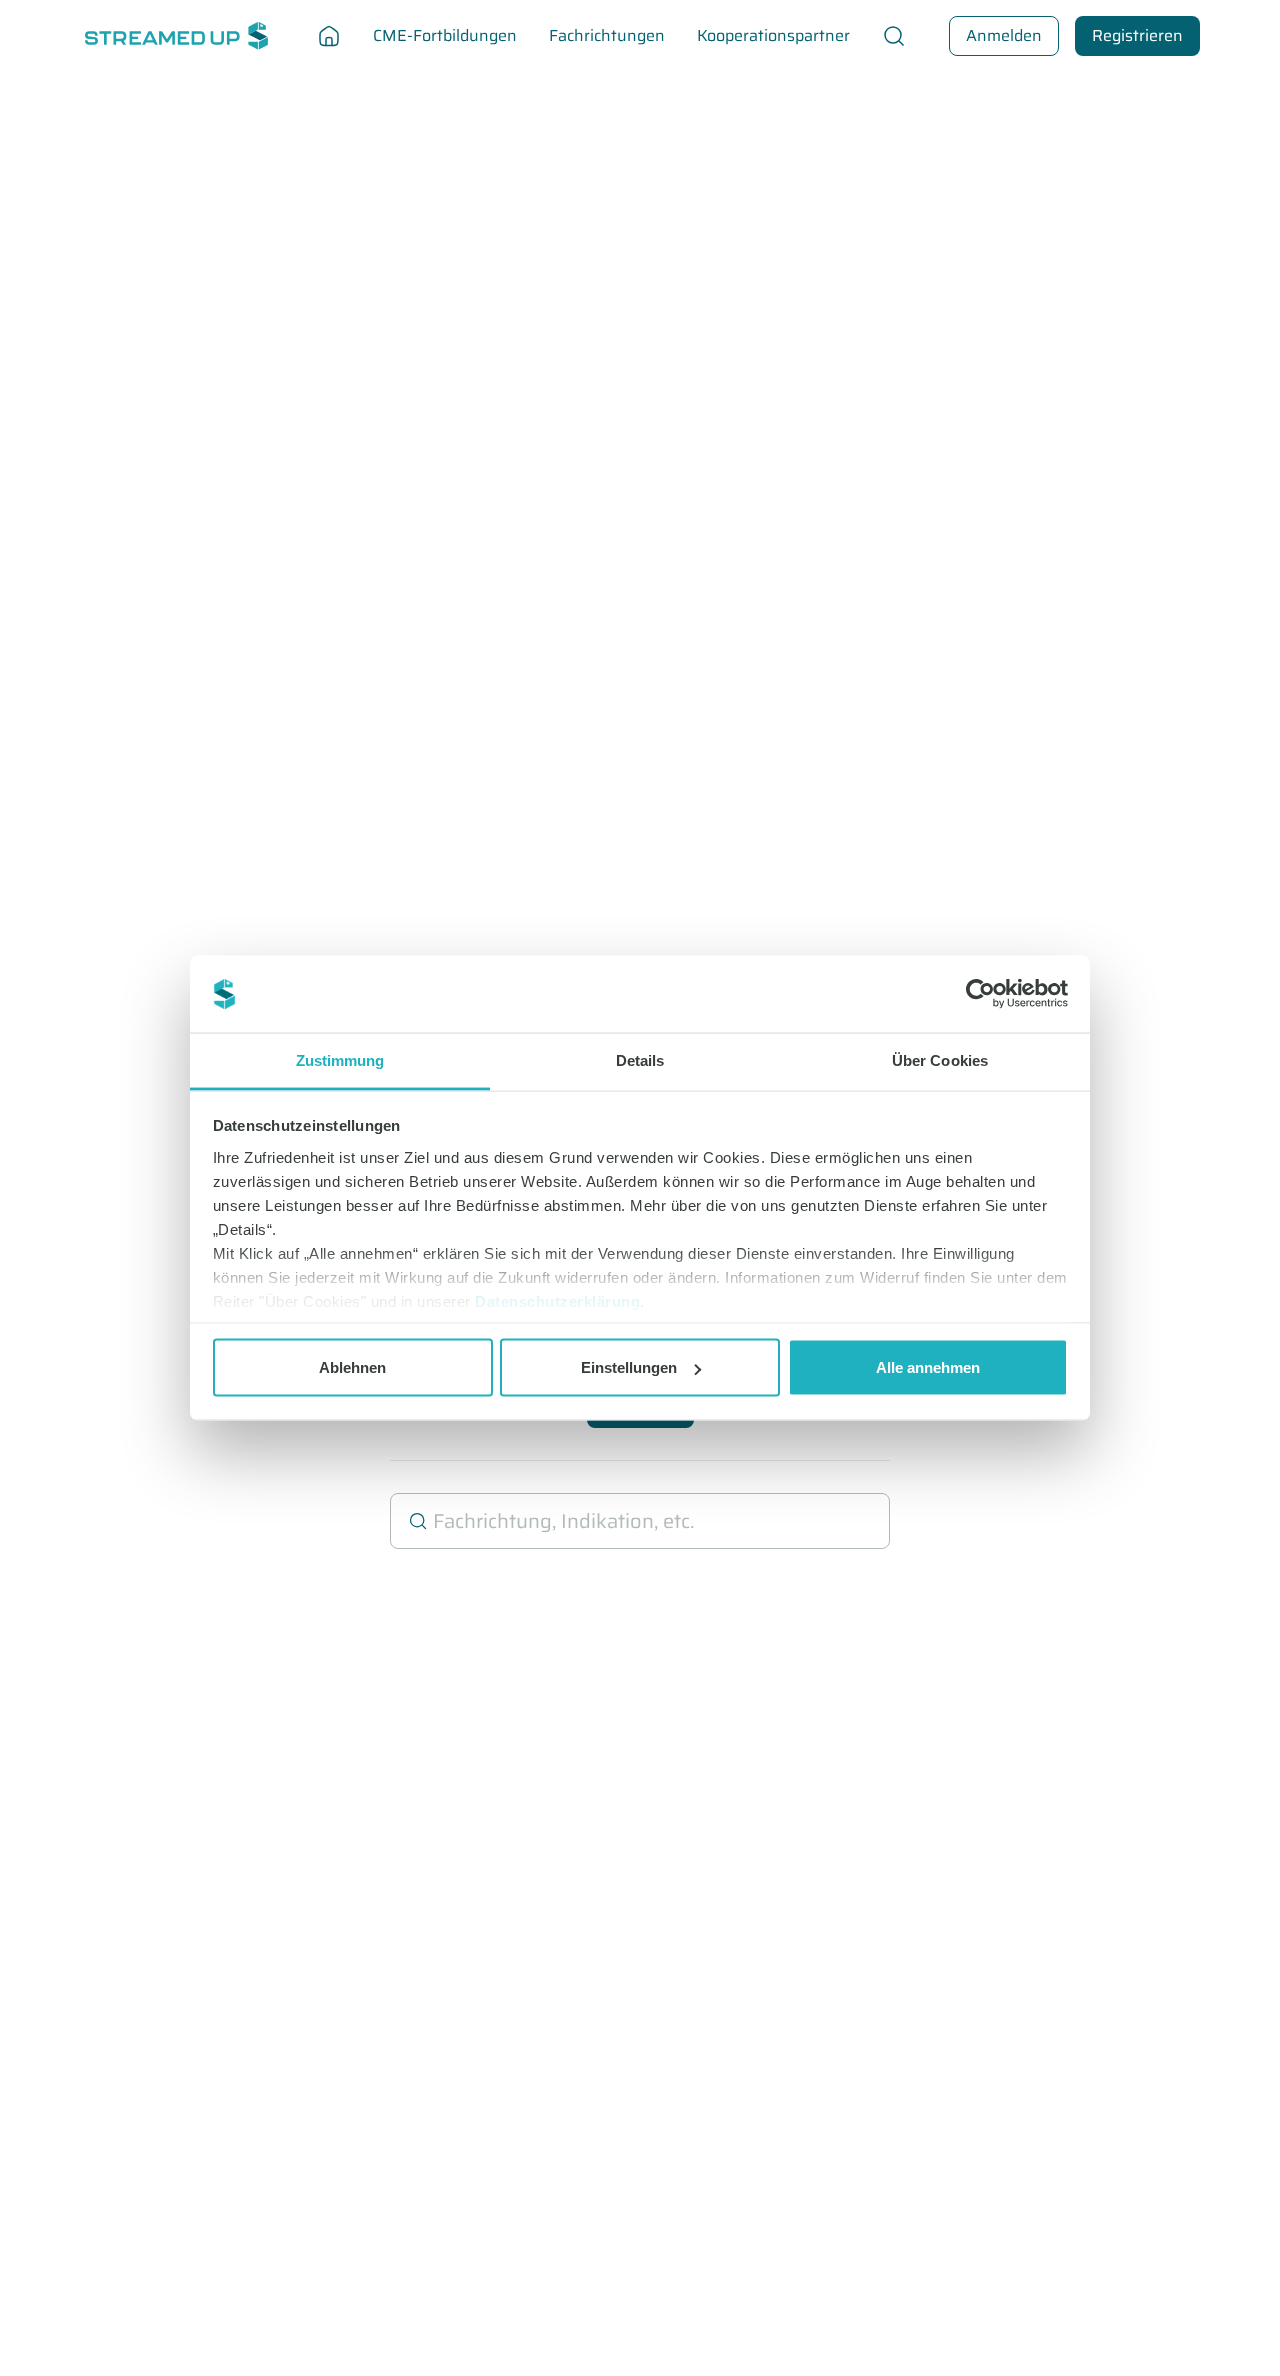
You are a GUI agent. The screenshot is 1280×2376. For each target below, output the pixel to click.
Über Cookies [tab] (940, 1059)
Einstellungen (629, 1367)
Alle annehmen (928, 1367)
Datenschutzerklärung (557, 1300)
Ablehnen (352, 1367)
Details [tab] (640, 1059)
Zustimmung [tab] (340, 1059)
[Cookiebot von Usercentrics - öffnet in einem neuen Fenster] (980, 994)
